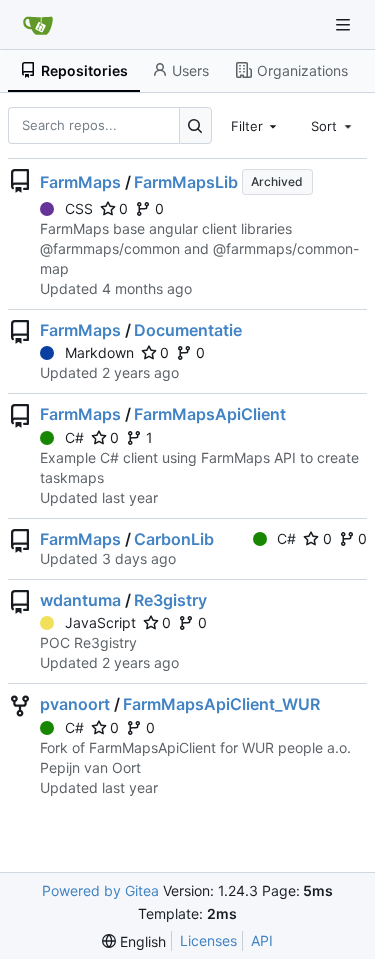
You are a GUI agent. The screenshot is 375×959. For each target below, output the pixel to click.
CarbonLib (174, 539)
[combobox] (256, 125)
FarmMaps (80, 182)
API (262, 940)
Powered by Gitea (100, 890)
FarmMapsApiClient (210, 414)
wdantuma (80, 600)
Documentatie (188, 330)
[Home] (38, 25)
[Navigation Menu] (345, 24)
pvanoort (75, 704)
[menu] (134, 941)
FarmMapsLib (186, 182)
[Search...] (195, 125)
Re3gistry (170, 600)
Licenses (208, 940)
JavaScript (100, 622)
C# (74, 437)
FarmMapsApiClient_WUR (221, 704)
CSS (79, 208)
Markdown (99, 352)
